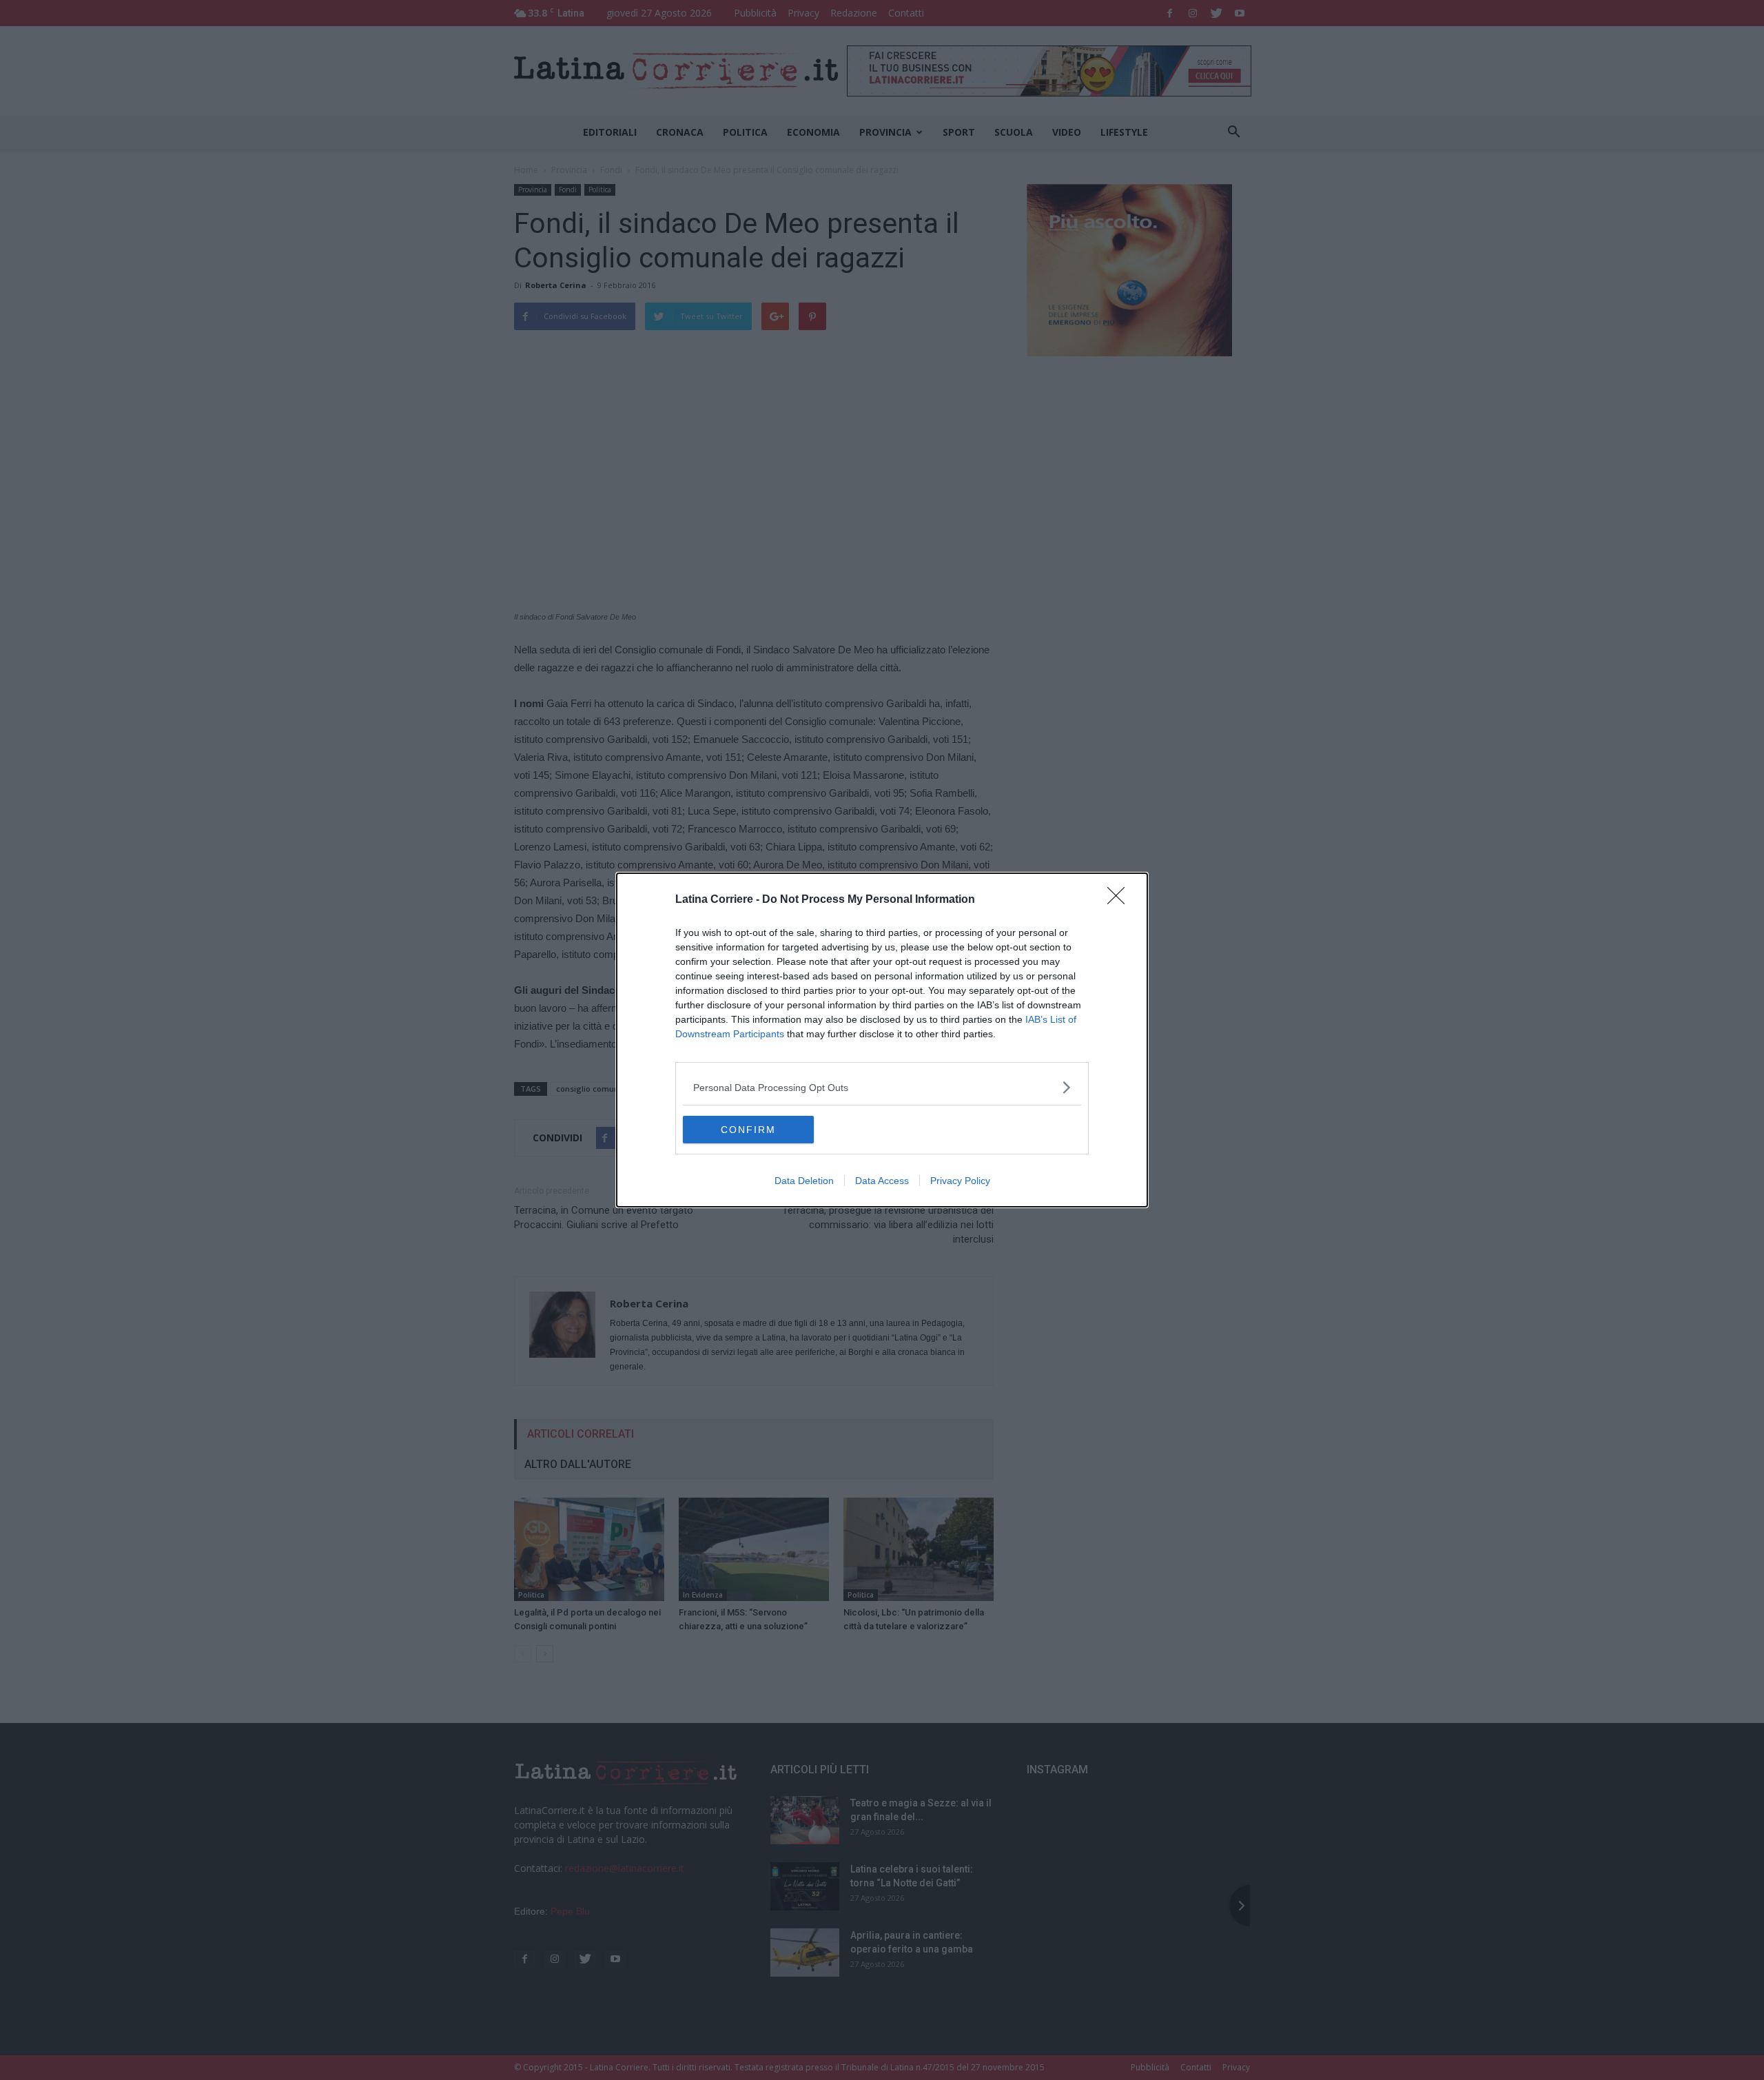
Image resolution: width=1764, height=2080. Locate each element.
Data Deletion (804, 1181)
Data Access (882, 1181)
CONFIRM (748, 1130)
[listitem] (882, 1087)
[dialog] (882, 1040)
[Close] (1120, 900)
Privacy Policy (960, 1181)
